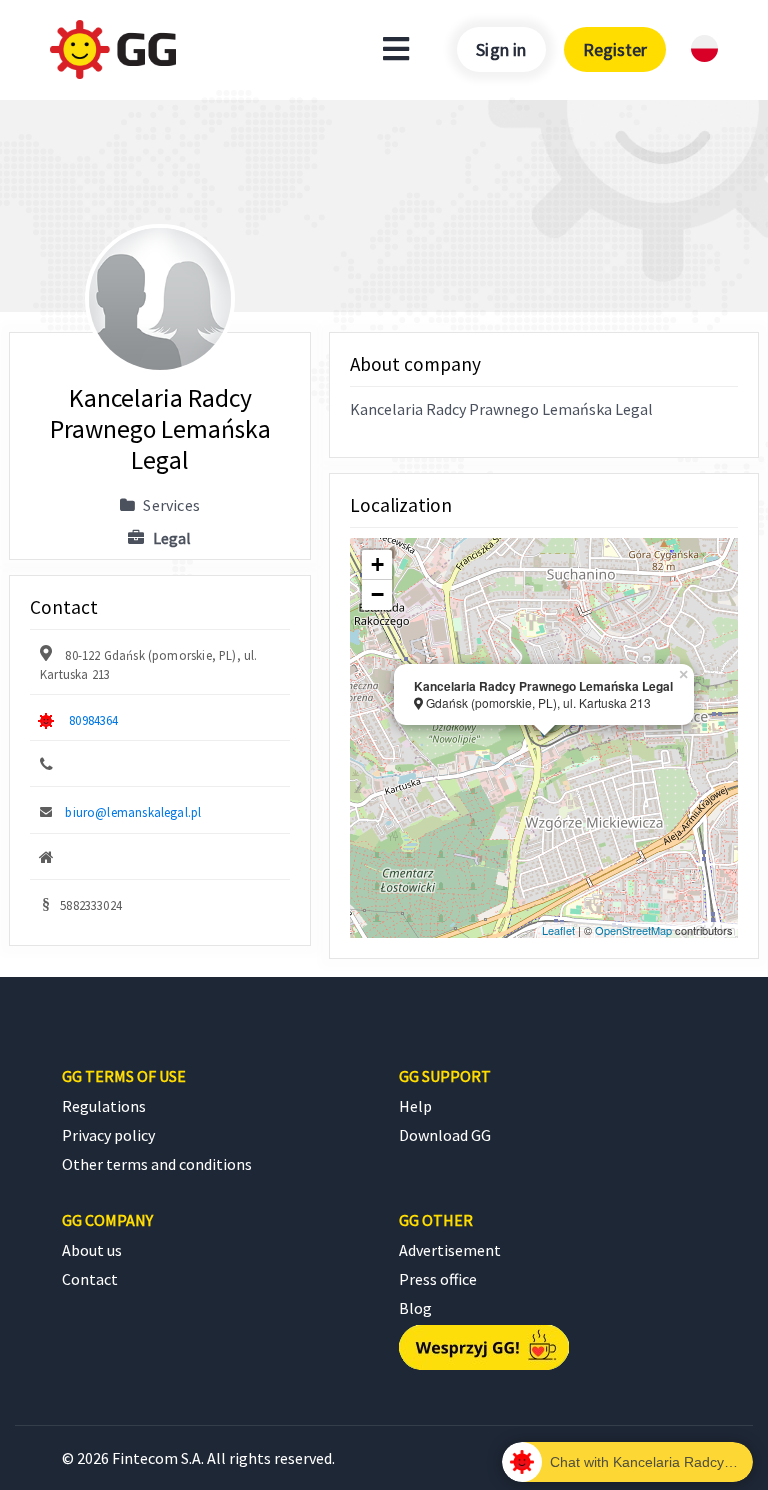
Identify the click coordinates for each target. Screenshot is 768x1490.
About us (92, 1250)
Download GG (445, 1135)
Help (415, 1106)
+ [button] (377, 564)
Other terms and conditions (157, 1164)
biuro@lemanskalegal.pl (133, 812)
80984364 (93, 720)
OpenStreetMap (633, 930)
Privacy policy (108, 1135)
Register (615, 49)
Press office (438, 1279)
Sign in (501, 49)
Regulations (104, 1106)
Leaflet (558, 930)
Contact (90, 1279)
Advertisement (450, 1250)
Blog (415, 1308)
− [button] (377, 594)
